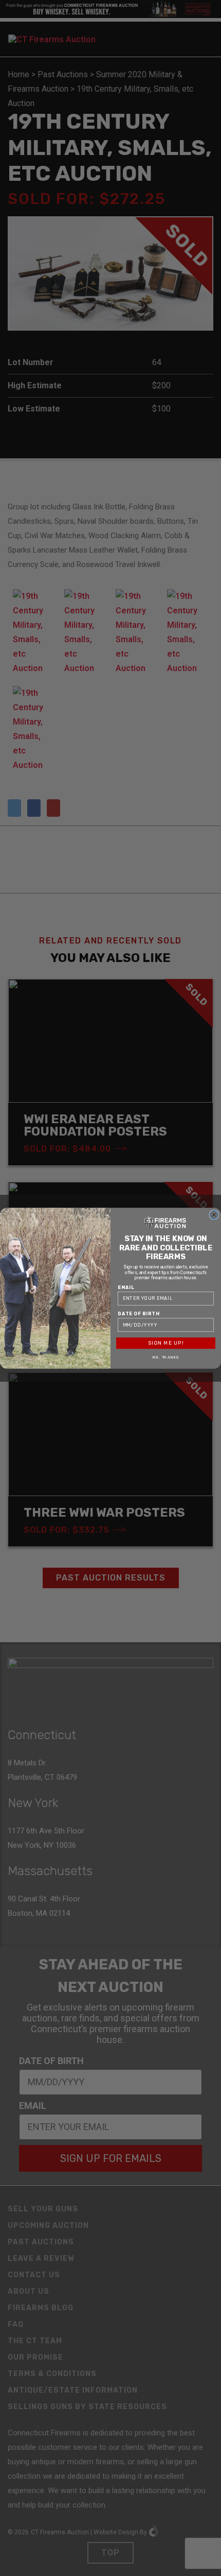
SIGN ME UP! (166, 1343)
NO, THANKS (166, 1357)
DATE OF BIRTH (139, 1313)
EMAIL (126, 1287)
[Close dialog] (214, 1215)
